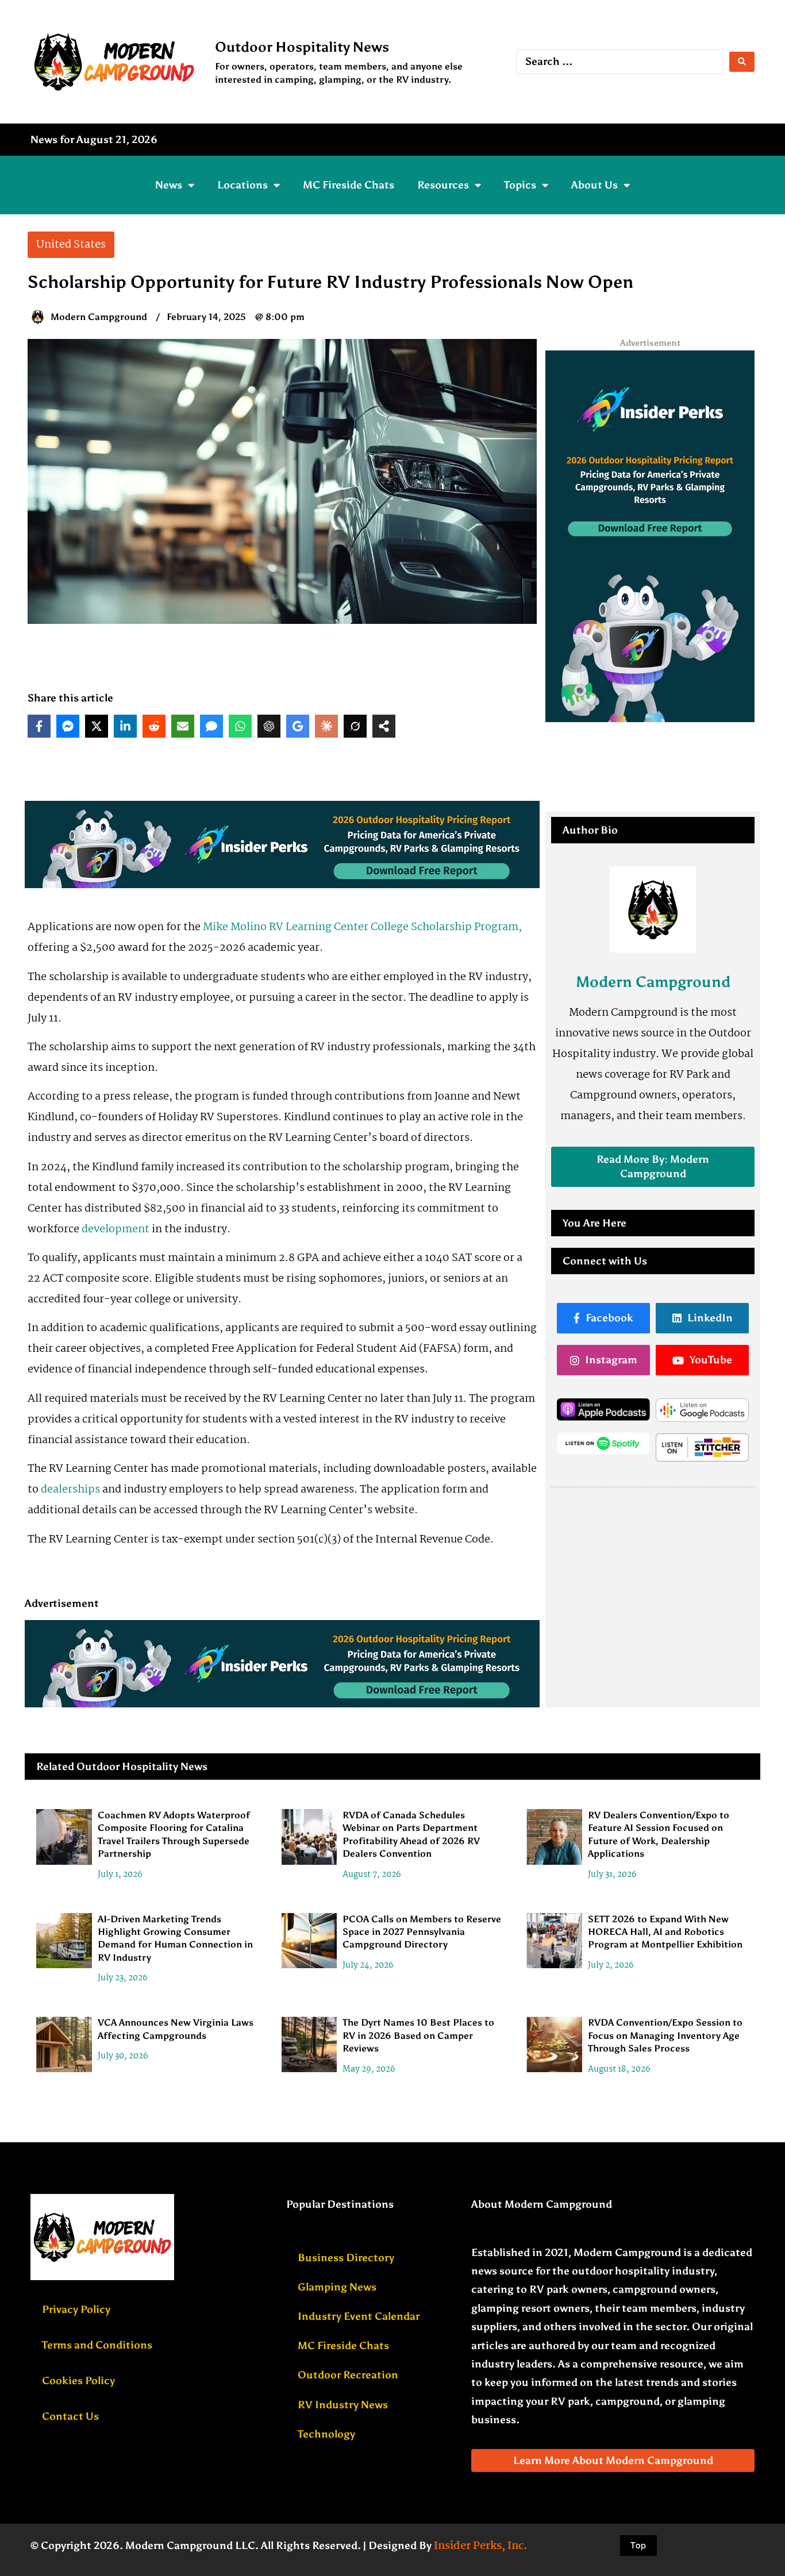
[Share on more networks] (384, 726)
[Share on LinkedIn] (125, 726)
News (169, 185)
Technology (326, 2434)
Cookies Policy (78, 2381)
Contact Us (70, 2416)
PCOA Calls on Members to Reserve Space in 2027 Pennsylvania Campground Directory (422, 1932)
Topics (520, 185)
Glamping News (337, 2287)
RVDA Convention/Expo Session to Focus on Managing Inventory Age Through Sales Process (665, 2035)
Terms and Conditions (97, 2345)
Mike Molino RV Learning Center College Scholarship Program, (362, 927)
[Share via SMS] (211, 726)
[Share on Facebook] (39, 726)
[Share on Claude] (326, 726)
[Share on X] (97, 726)
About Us (594, 185)
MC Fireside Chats (349, 185)
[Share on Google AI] (298, 726)
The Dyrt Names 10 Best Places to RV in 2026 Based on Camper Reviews (418, 2035)
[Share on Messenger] (68, 726)
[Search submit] (742, 62)
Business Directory (346, 2258)
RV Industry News (343, 2405)
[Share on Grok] (355, 726)
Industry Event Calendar (359, 2316)
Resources (443, 185)
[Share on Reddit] (154, 726)
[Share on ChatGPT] (269, 726)
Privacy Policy (76, 2309)
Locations (243, 185)
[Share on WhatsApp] (240, 726)
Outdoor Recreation (348, 2375)
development (116, 1229)
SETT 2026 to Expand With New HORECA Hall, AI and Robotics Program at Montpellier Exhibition (665, 1932)
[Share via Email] (183, 726)
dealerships (70, 1490)
